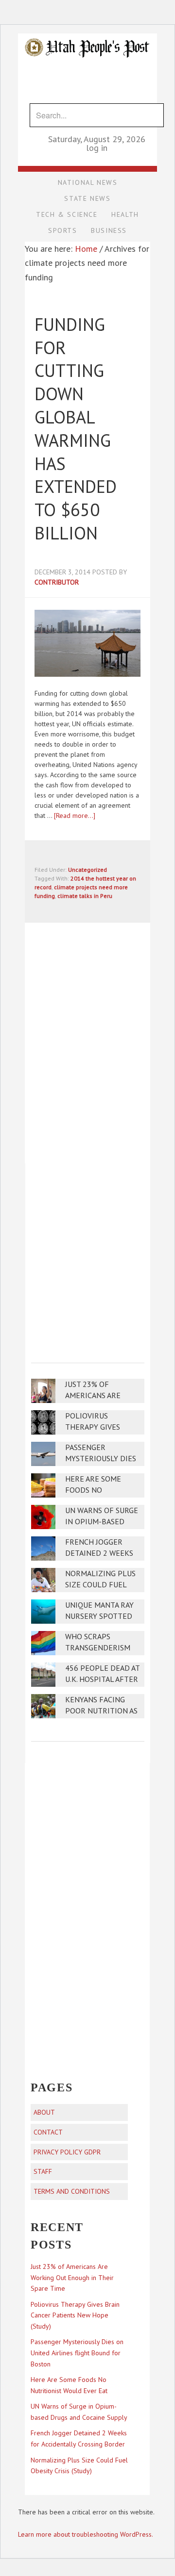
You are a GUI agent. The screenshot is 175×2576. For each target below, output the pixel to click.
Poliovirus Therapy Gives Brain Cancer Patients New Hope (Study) (75, 2315)
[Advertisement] (87, 1256)
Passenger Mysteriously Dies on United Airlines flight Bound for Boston (77, 2353)
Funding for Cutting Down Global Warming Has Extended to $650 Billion (76, 429)
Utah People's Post (87, 33)
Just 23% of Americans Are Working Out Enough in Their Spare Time (72, 2278)
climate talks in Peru (85, 896)
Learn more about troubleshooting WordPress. (86, 2534)
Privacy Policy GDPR (67, 2152)
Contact (48, 2132)
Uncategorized (87, 870)
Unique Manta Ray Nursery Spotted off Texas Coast (99, 1616)
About (44, 2112)
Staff (43, 2171)
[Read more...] (75, 815)
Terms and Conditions (72, 2191)
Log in (97, 148)
